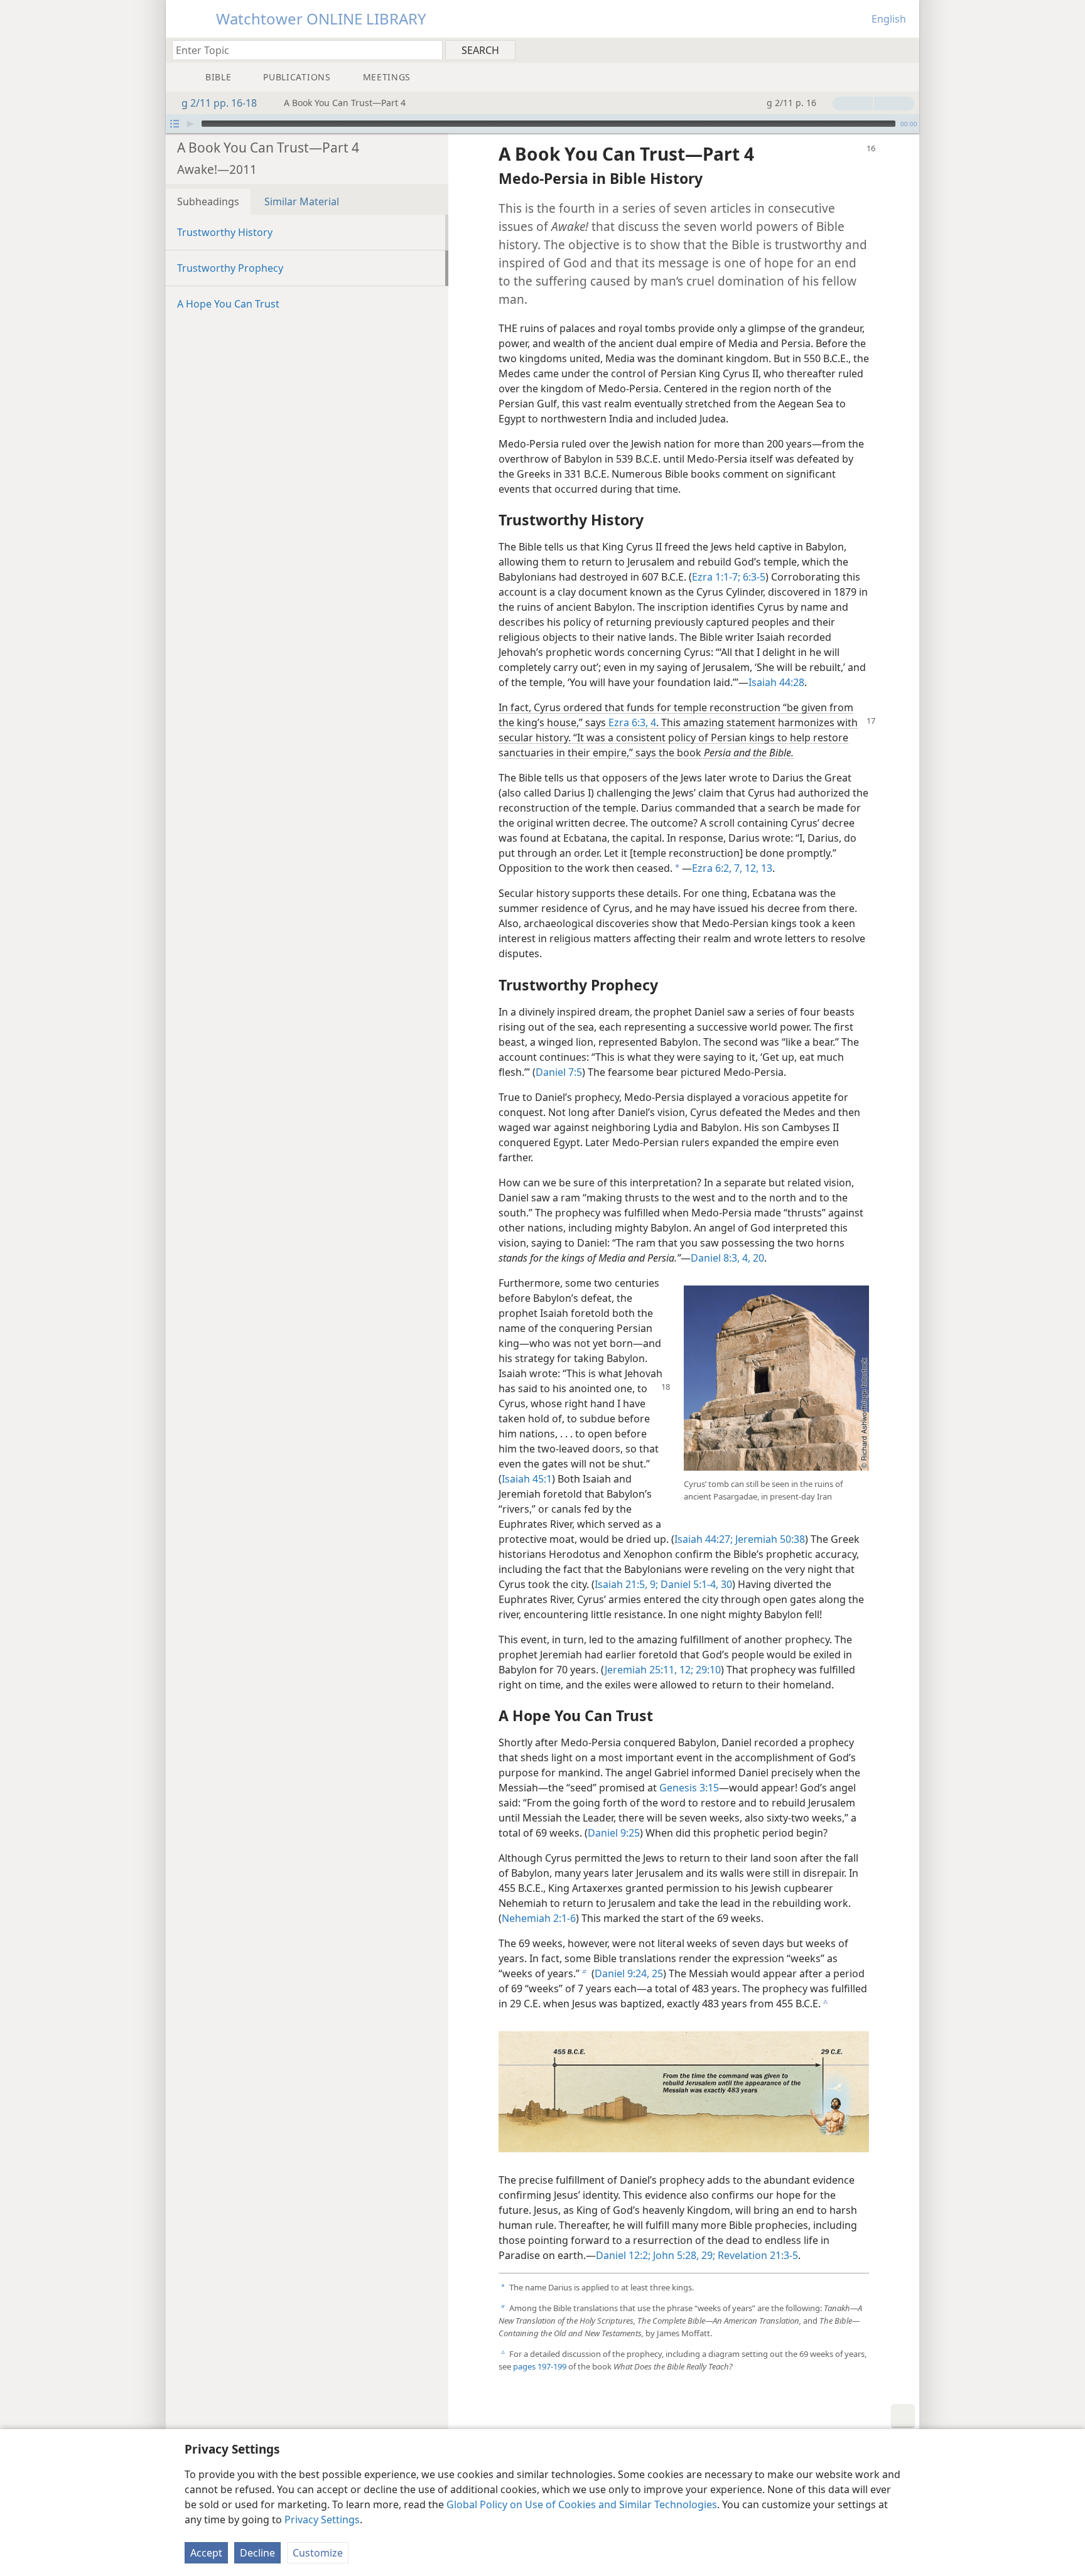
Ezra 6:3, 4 (632, 722)
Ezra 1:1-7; (716, 577)
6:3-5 (753, 577)
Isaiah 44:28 (776, 682)
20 (757, 1258)
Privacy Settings (322, 2520)
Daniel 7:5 (559, 1072)
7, (737, 868)
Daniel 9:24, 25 (629, 1973)
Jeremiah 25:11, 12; (649, 1670)
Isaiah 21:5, (621, 1584)
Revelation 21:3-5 (757, 2255)
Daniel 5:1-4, (688, 1584)
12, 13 (757, 868)
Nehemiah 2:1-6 (539, 1918)
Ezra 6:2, (712, 868)
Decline (257, 2553)
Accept (206, 2553)
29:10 (707, 1670)
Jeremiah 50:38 (769, 1539)
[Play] (190, 124)
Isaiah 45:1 (527, 1479)
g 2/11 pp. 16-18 (219, 103)
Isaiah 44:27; (704, 1539)
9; (653, 1584)
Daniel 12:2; (623, 2255)
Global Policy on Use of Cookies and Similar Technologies (582, 2504)
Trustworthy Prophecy (230, 268)
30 (725, 1584)
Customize (318, 2553)
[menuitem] (905, 50)
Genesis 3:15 (689, 1788)
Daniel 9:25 (614, 1833)
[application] (542, 124)
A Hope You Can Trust (228, 304)
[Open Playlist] (175, 124)
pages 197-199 (540, 2366)
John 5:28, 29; (683, 2255)
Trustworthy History (225, 232)
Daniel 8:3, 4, (721, 1258)
